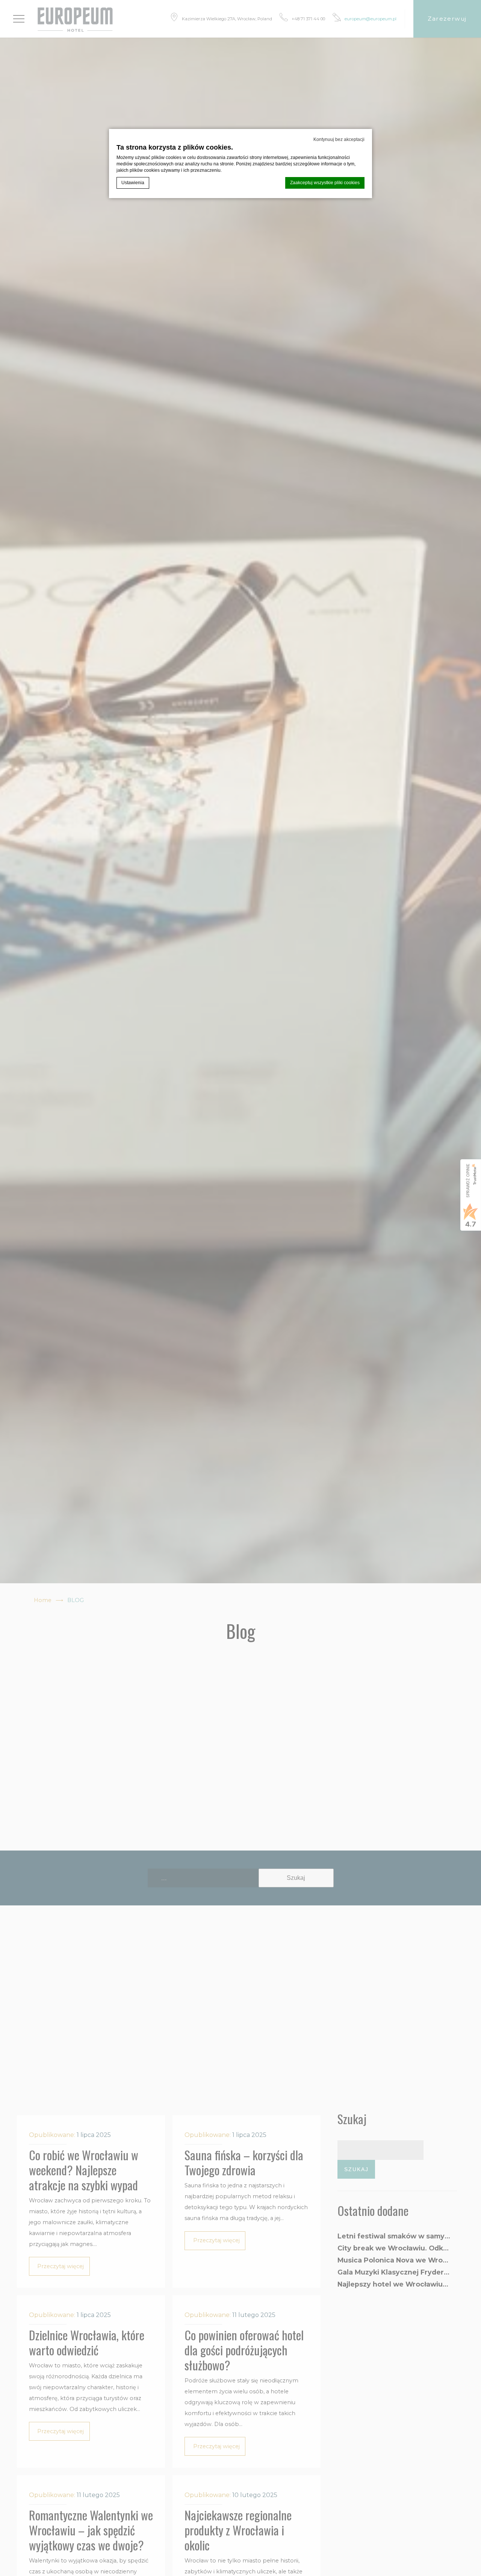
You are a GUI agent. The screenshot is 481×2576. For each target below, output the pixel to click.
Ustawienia (133, 183)
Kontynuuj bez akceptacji (339, 139)
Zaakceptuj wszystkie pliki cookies (325, 183)
